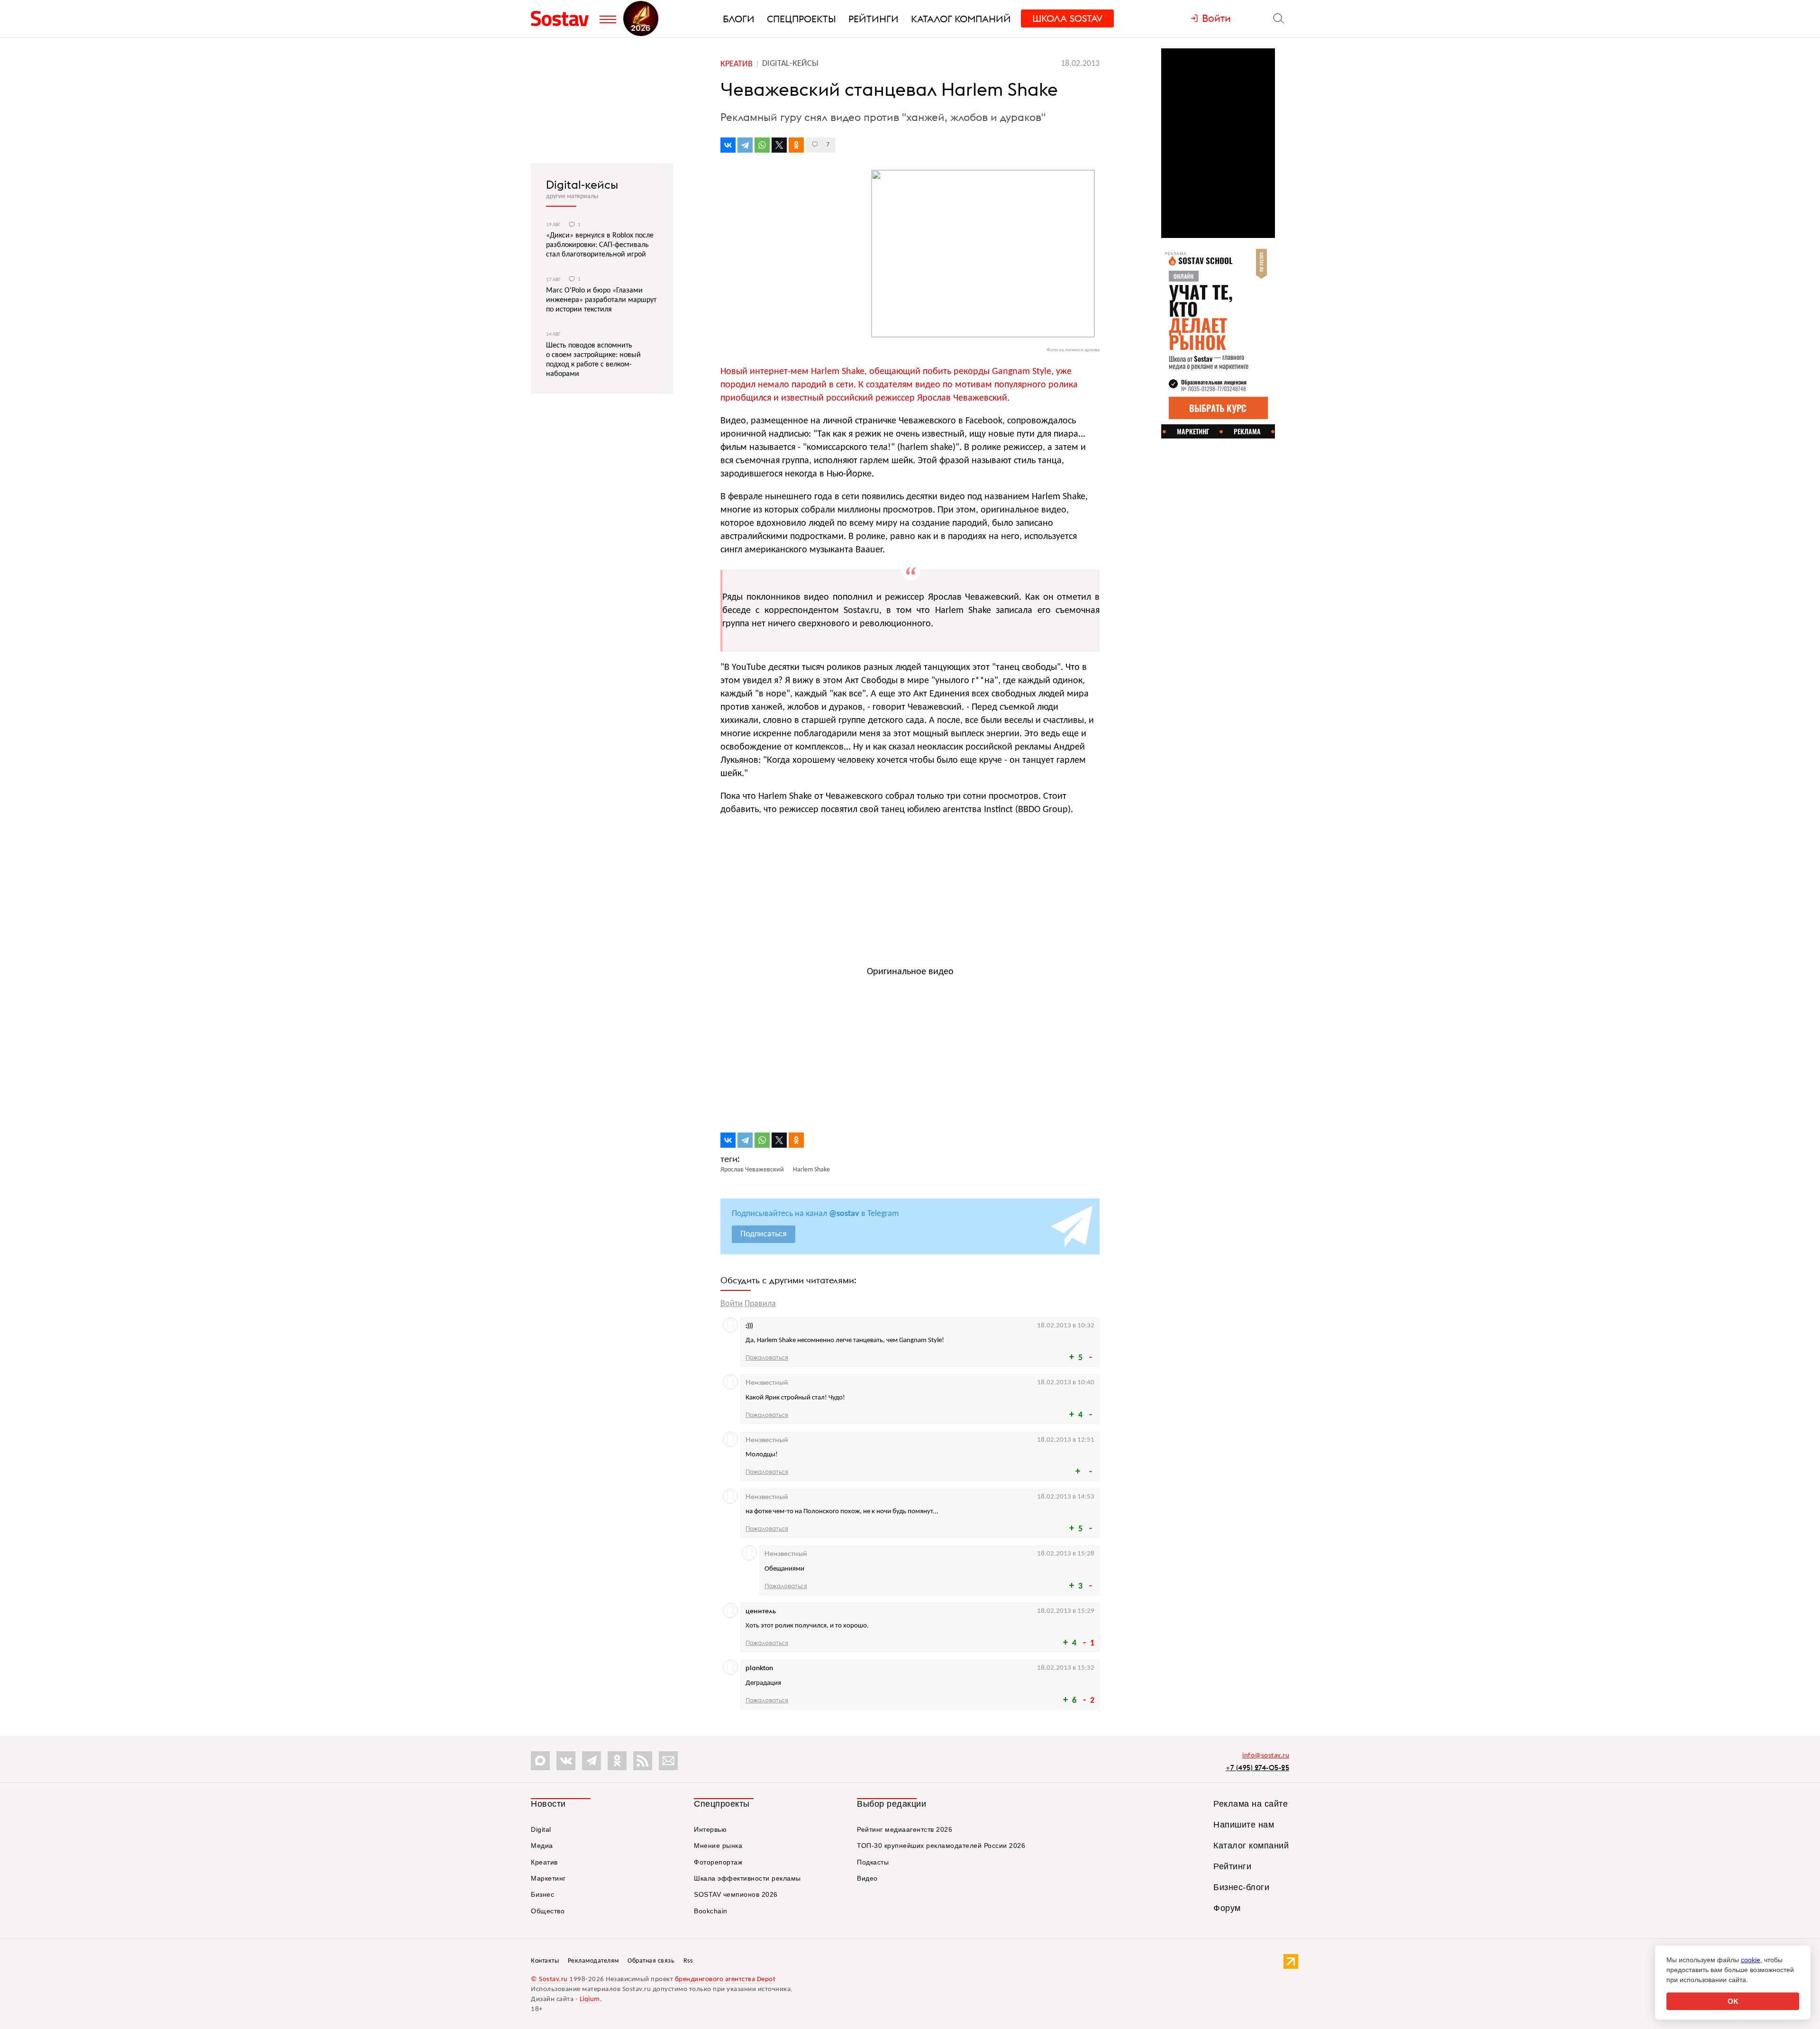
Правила (760, 1304)
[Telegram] (745, 145)
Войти (732, 1304)
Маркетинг (548, 1878)
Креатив (544, 1862)
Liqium (590, 1999)
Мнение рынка (718, 1846)
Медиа (542, 1846)
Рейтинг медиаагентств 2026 (905, 1829)
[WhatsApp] (762, 145)
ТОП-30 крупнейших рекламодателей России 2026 (941, 1846)
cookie (1751, 1960)
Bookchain (711, 1911)
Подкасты (873, 1862)
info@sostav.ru (1266, 1756)
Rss (688, 1961)
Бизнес (542, 1894)
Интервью (710, 1829)
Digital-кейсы (582, 184)
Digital (541, 1829)
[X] (779, 145)
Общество (548, 1911)
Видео (867, 1878)
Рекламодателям (593, 1961)
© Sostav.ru (549, 1979)
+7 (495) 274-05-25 (1257, 1768)
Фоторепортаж (718, 1862)
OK (1733, 2001)
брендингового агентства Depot (725, 1979)
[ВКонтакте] (728, 145)
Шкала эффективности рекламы (747, 1878)
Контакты (545, 1961)
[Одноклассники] (796, 145)
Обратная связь (651, 1961)
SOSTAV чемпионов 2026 (736, 1894)
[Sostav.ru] (563, 18)
